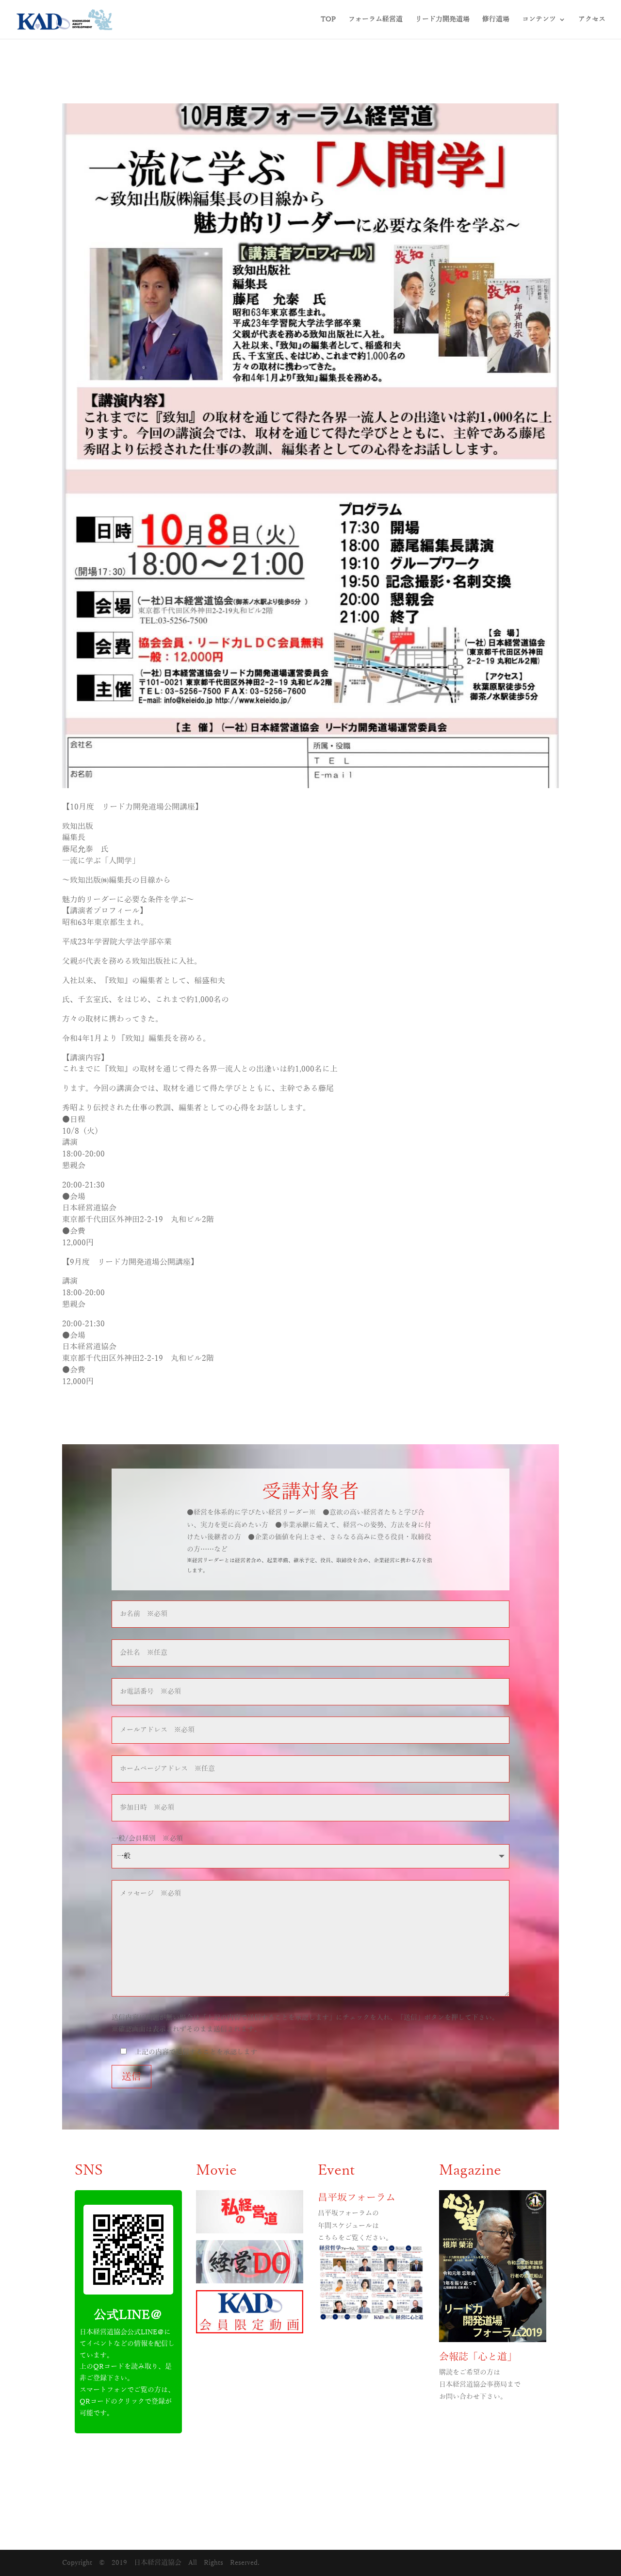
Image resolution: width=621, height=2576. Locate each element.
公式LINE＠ (128, 2315)
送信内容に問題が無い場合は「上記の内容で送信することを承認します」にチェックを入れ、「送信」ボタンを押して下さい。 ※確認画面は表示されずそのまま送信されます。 (305, 2023)
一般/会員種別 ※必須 (147, 1839)
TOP (328, 19)
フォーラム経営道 (376, 19)
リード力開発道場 (442, 19)
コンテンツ (539, 19)
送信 (131, 2077)
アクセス (592, 19)
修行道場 (496, 19)
